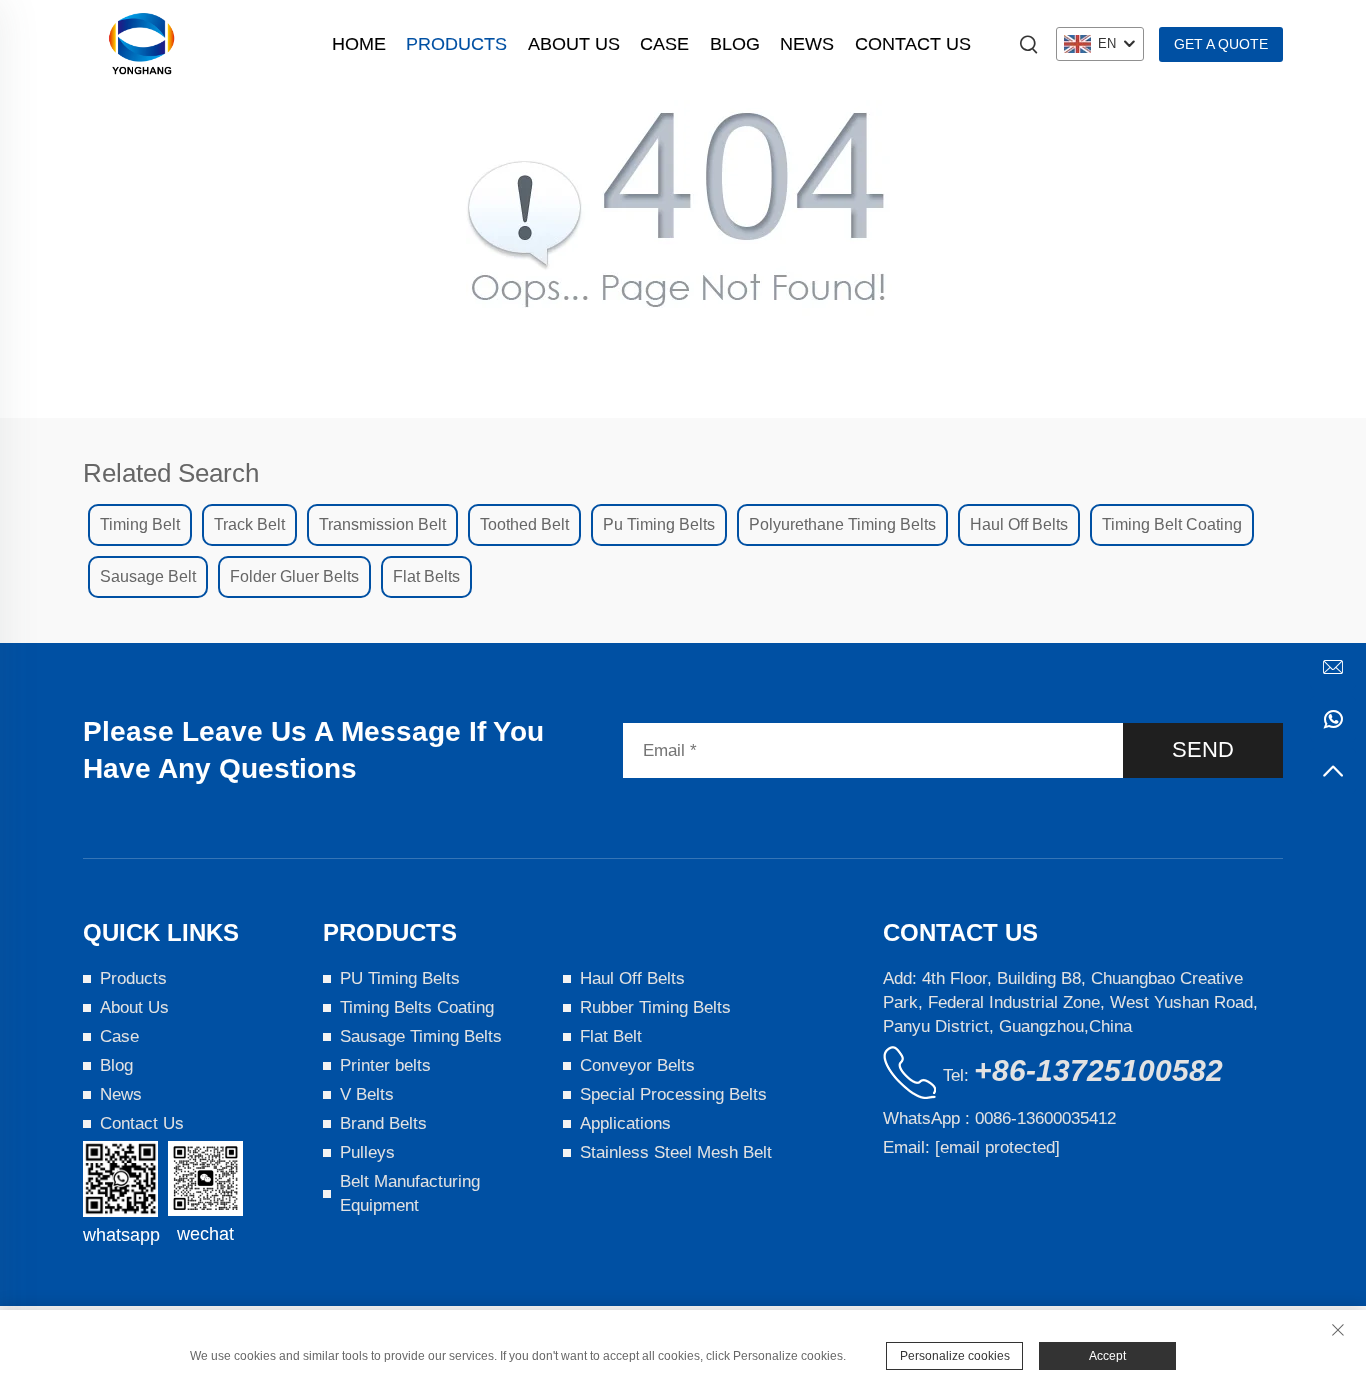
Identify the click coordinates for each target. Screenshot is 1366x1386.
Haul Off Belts (632, 978)
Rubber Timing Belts (655, 1007)
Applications (625, 1123)
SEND (1203, 749)
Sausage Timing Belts (421, 1036)
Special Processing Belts (673, 1094)
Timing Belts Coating (417, 1007)
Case (664, 44)
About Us (574, 44)
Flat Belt (611, 1036)
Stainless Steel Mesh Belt (676, 1152)
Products (456, 44)
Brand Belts (383, 1123)
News (807, 44)
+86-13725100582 (1098, 1070)
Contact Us (913, 44)
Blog (735, 44)
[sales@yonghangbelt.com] (1333, 667)
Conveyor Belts (637, 1065)
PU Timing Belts (400, 978)
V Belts (367, 1094)
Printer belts (385, 1065)
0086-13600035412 (1045, 1118)
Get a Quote (1221, 44)
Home (359, 44)
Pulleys (367, 1152)
